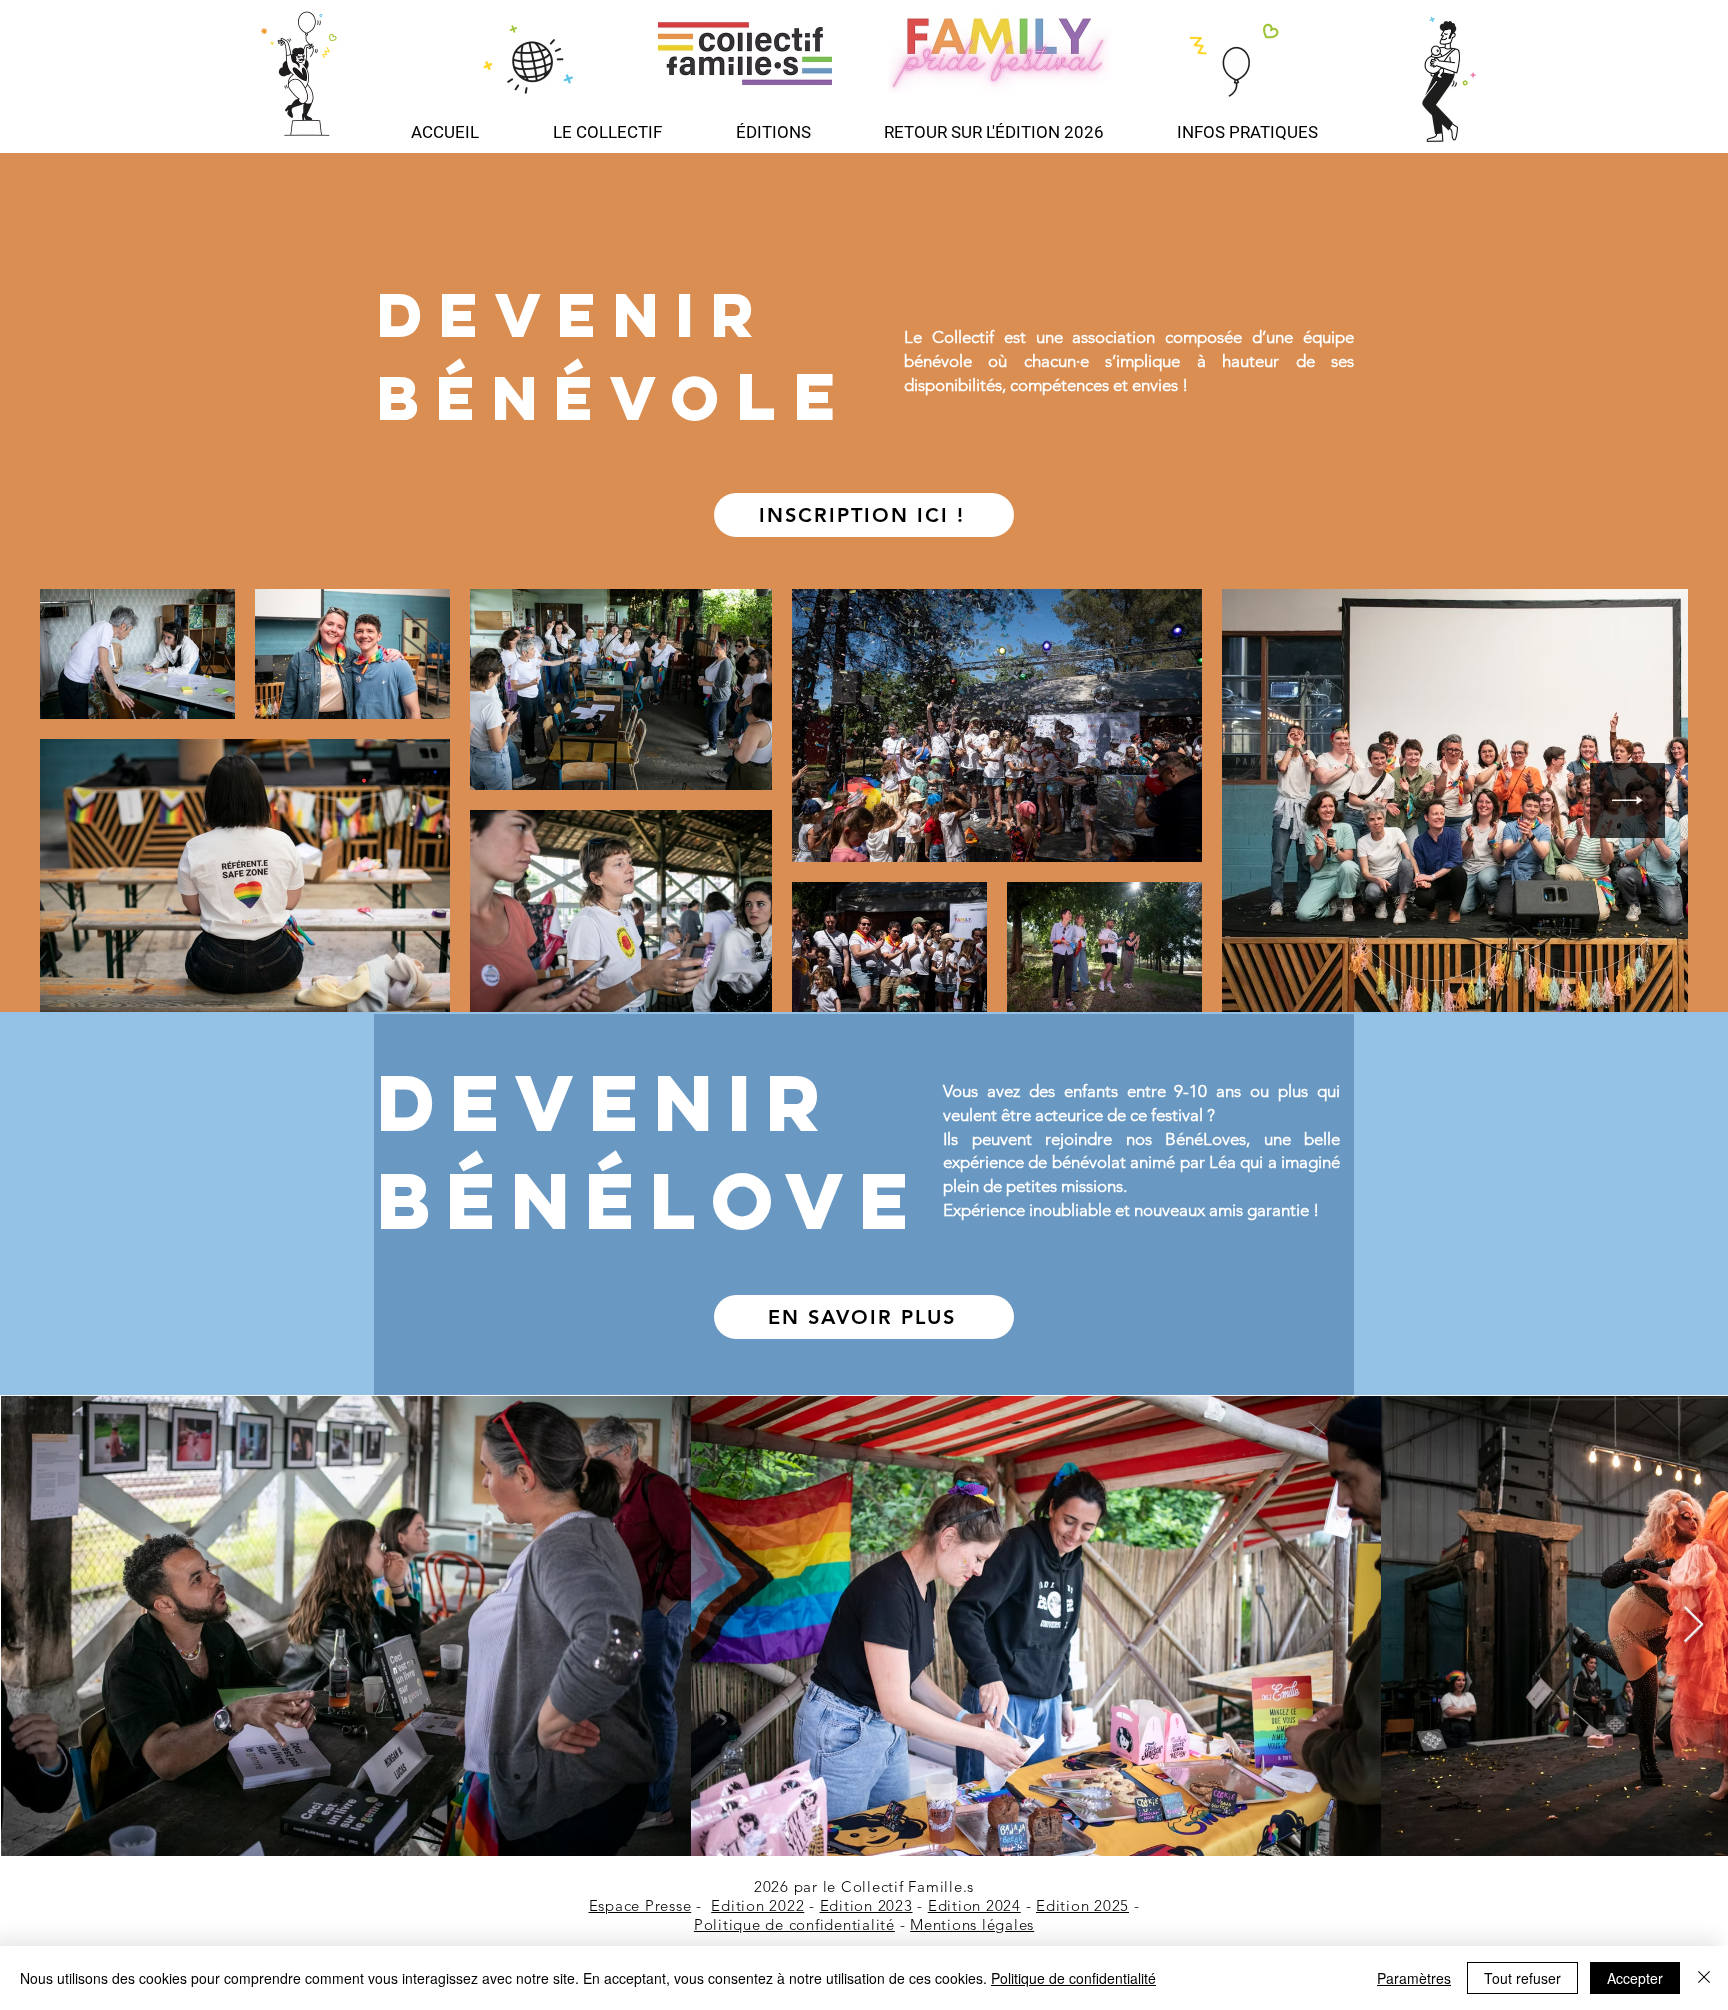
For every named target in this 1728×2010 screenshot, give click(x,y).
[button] (773, 123)
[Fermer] (1704, 1978)
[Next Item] (1627, 800)
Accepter (1635, 1978)
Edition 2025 (1082, 1905)
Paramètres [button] (1414, 1978)
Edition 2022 (757, 1905)
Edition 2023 (866, 1905)
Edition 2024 (974, 1905)
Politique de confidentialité (794, 1924)
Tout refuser (1522, 1978)
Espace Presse (640, 1905)
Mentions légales (972, 1924)
